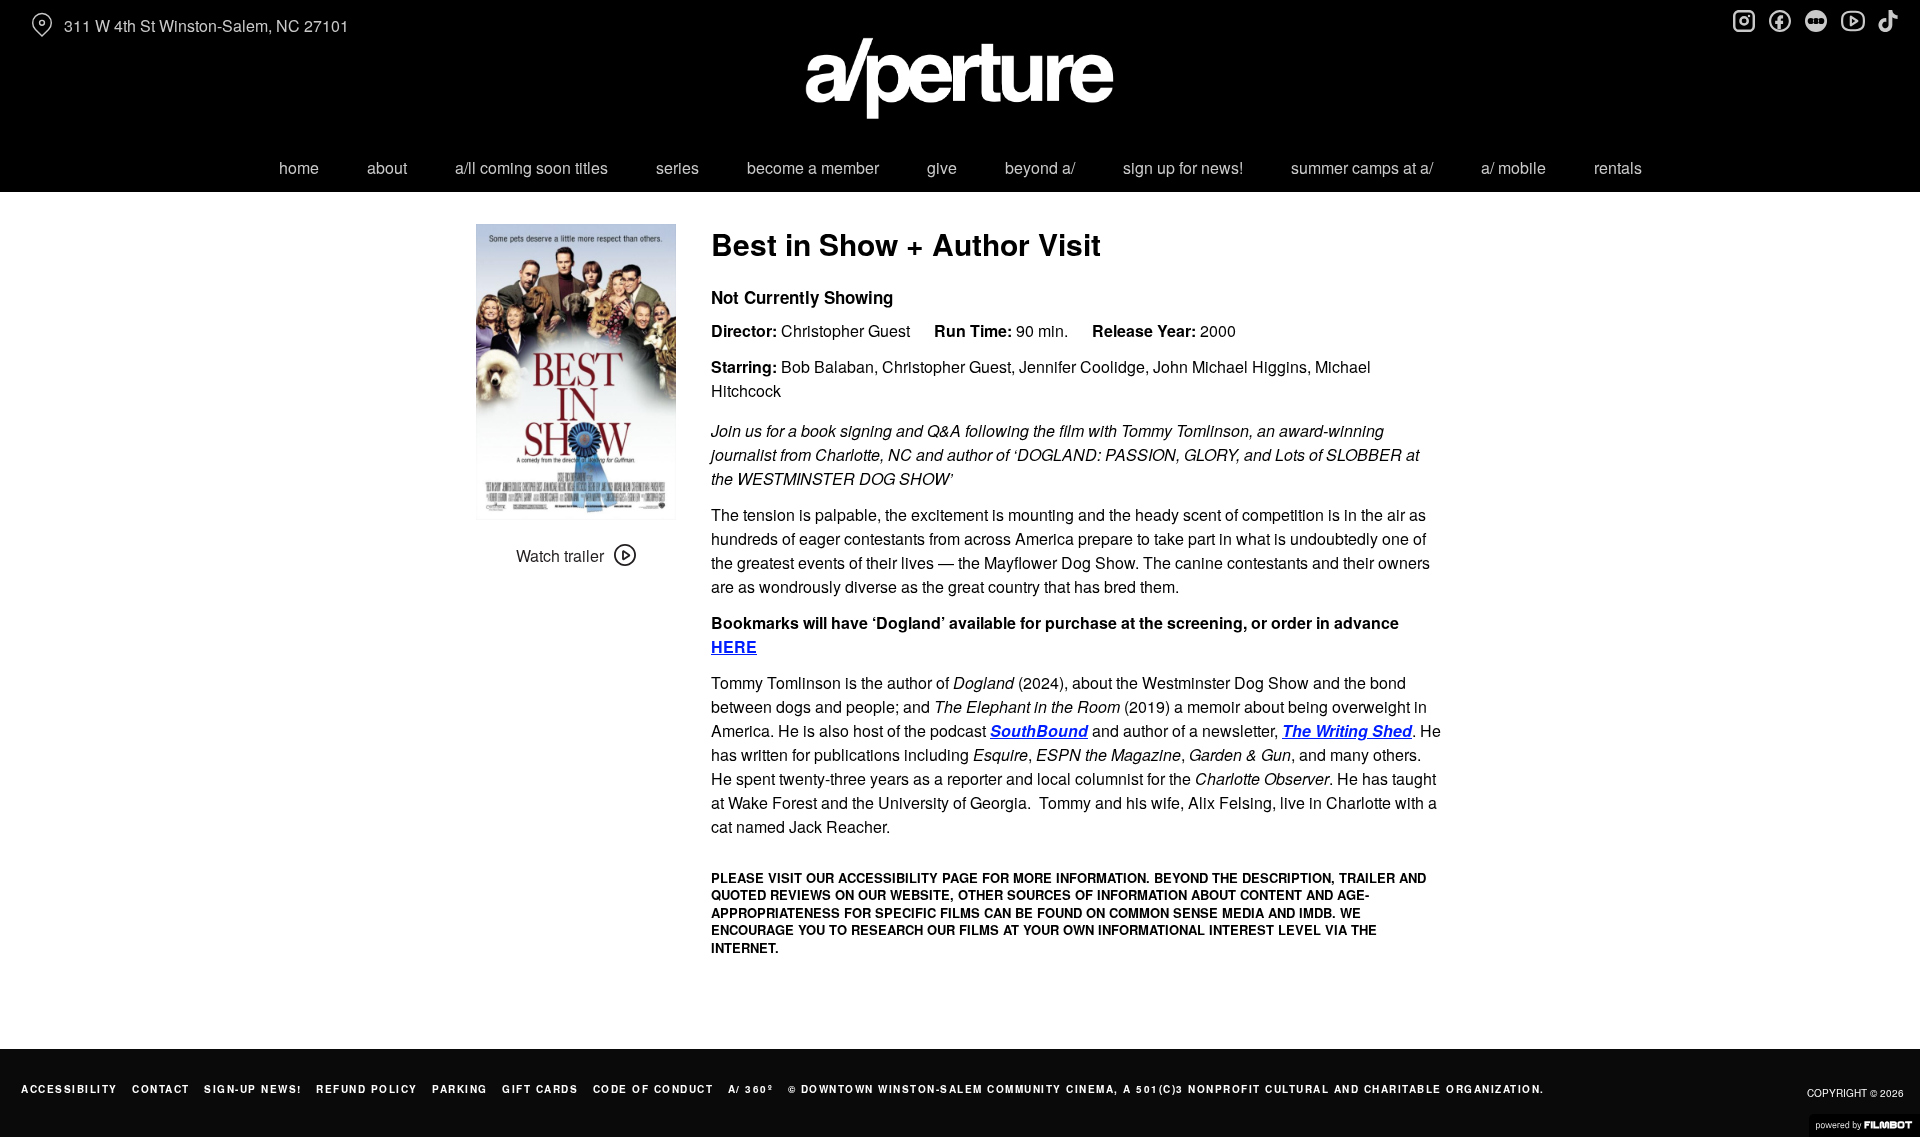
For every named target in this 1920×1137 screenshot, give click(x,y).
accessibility (69, 1089)
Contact (161, 1089)
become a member (813, 167)
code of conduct (653, 1089)
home (299, 167)
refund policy (367, 1089)
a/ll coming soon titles (531, 167)
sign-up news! (253, 1089)
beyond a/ (1040, 167)
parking (460, 1089)
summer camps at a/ (1362, 167)
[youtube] (1852, 20)
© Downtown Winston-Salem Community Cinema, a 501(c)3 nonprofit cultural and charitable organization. (1166, 1089)
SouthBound (1039, 730)
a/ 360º (751, 1089)
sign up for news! (1183, 167)
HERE (734, 646)
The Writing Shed (1347, 730)
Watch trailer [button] (560, 555)
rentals (1618, 167)
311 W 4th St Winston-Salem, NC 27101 (206, 25)
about (387, 167)
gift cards (540, 1089)
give (942, 167)
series (677, 167)
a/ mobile (1513, 167)
